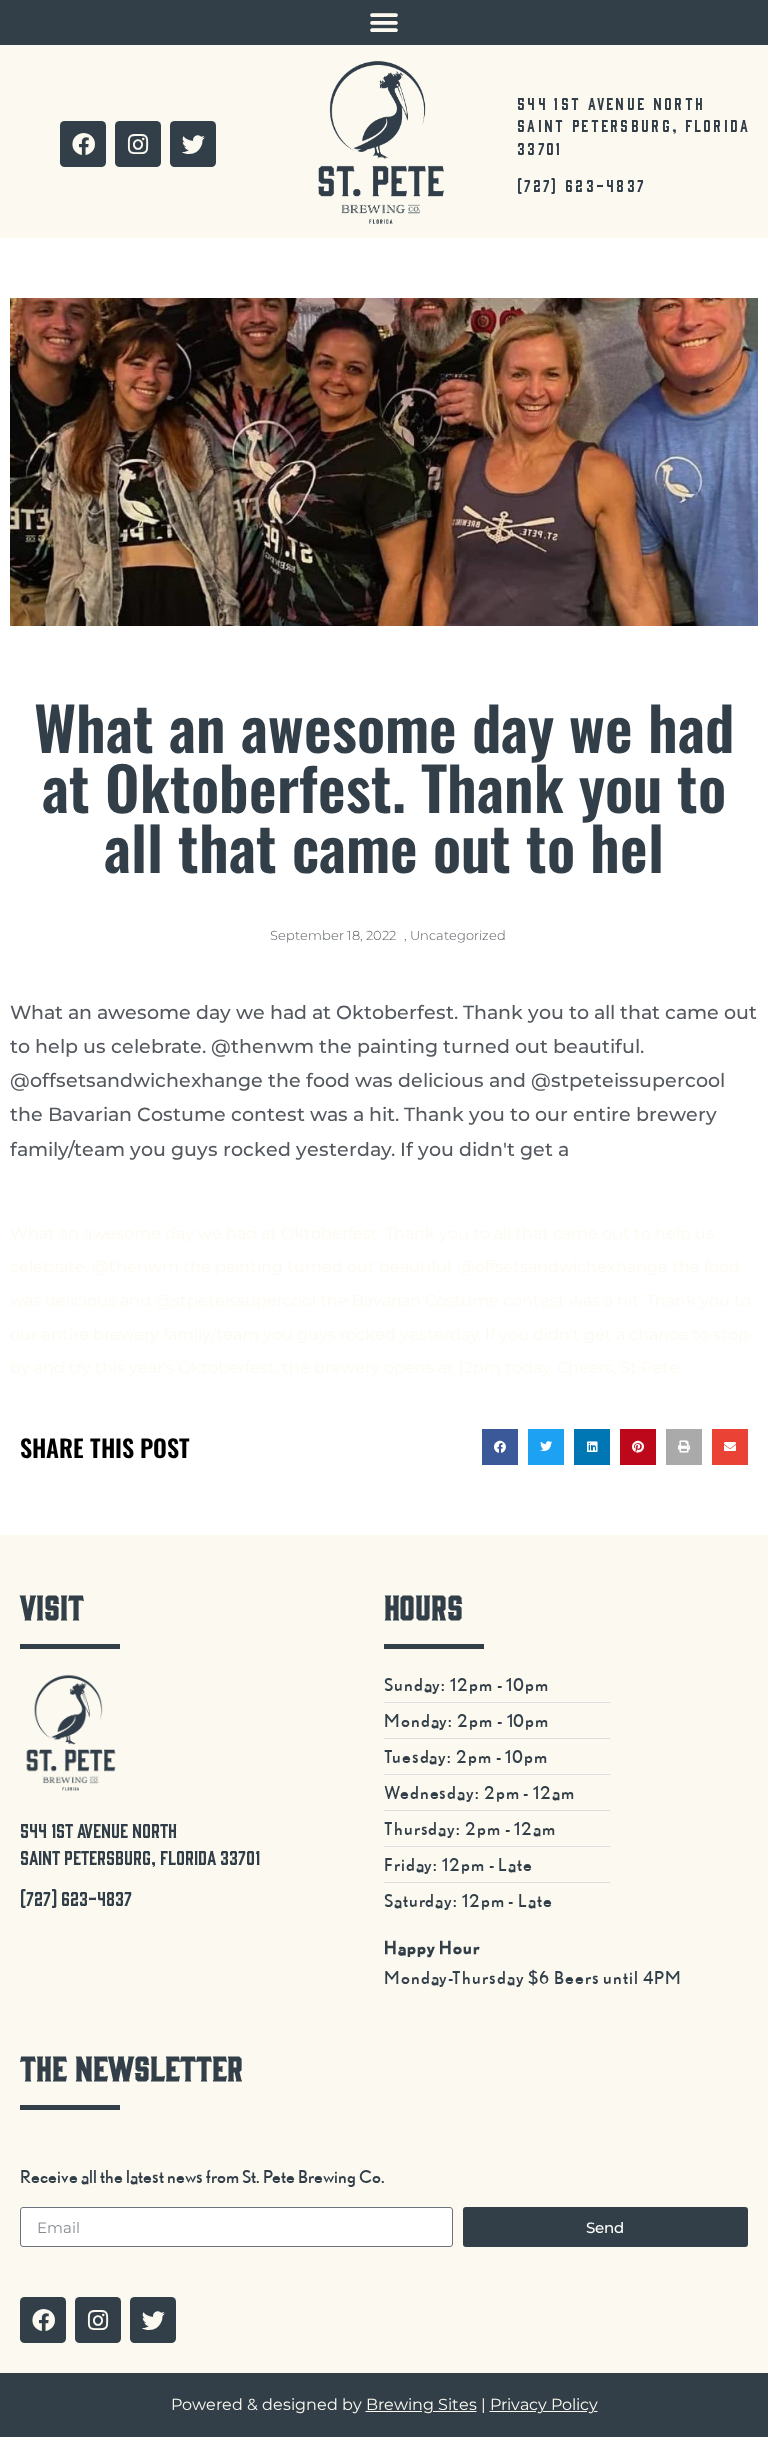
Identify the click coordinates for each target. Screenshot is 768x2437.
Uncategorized (458, 935)
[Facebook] (83, 144)
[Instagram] (138, 144)
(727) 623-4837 (581, 185)
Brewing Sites (421, 2404)
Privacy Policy (544, 2404)
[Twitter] (193, 144)
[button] (384, 22)
